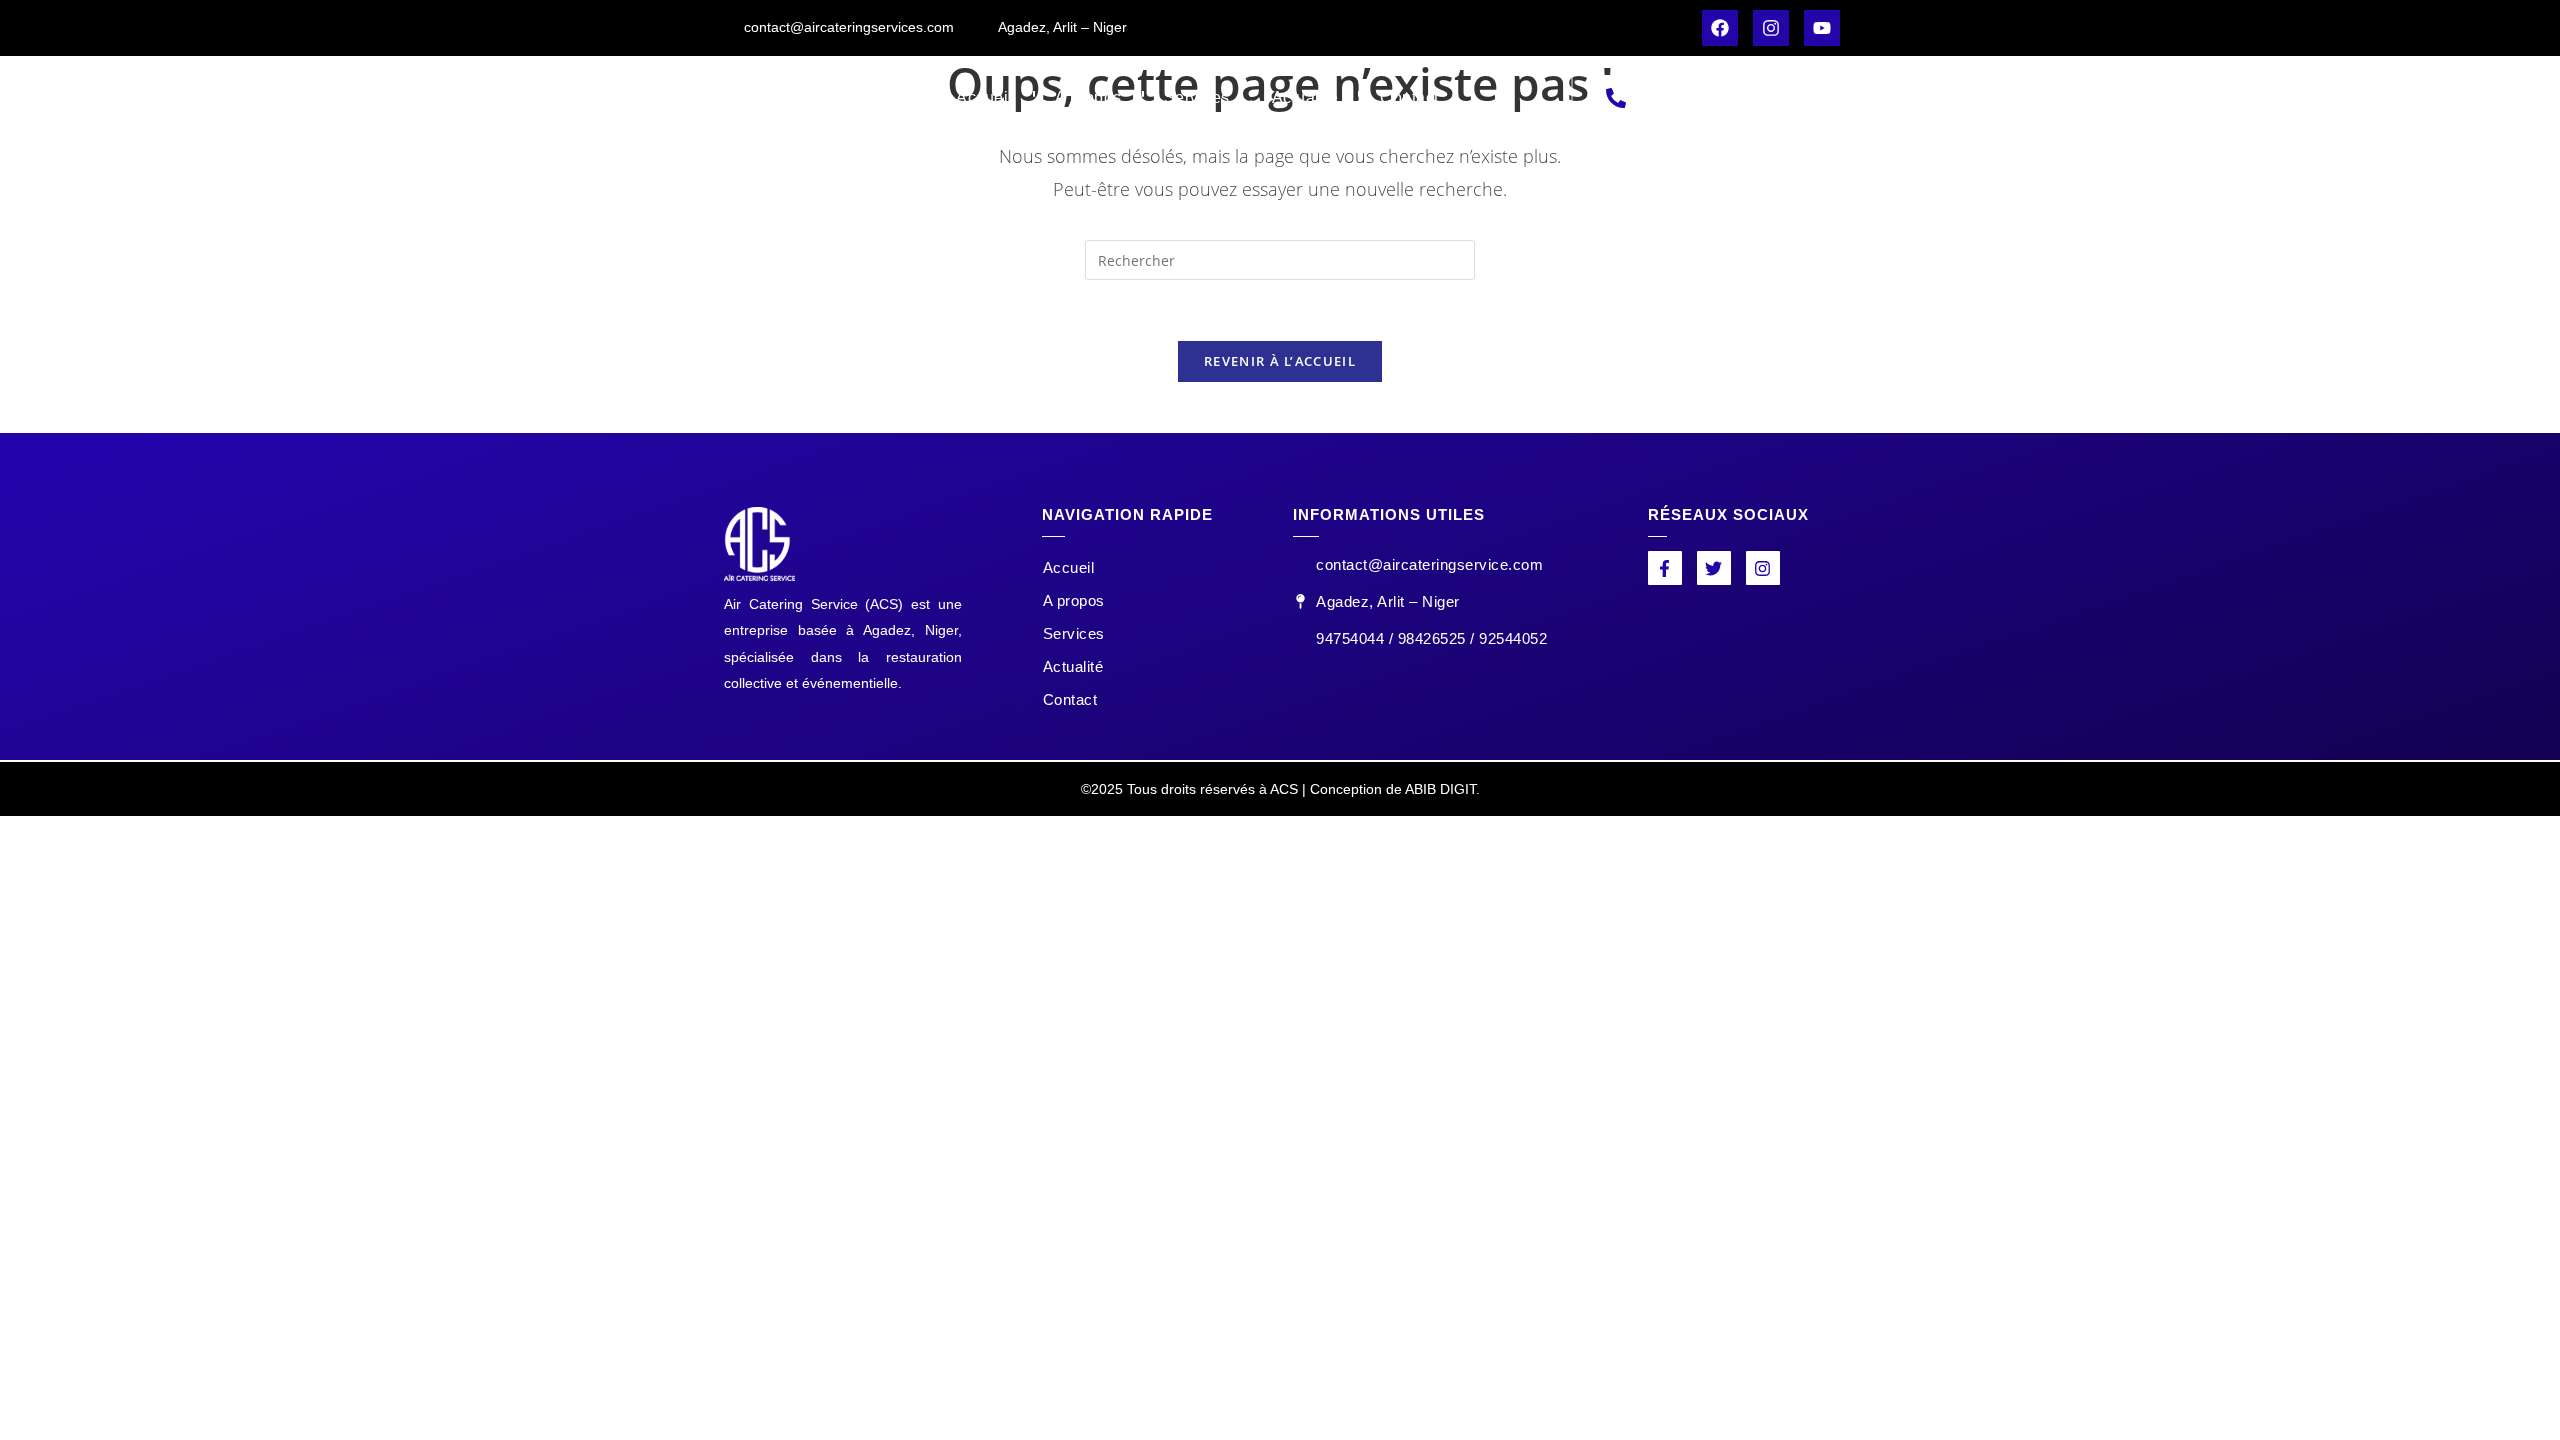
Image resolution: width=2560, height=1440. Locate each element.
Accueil (984, 97)
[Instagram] (1771, 28)
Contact (1409, 97)
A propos (1088, 97)
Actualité (1305, 97)
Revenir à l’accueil (1280, 361)
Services (1197, 97)
